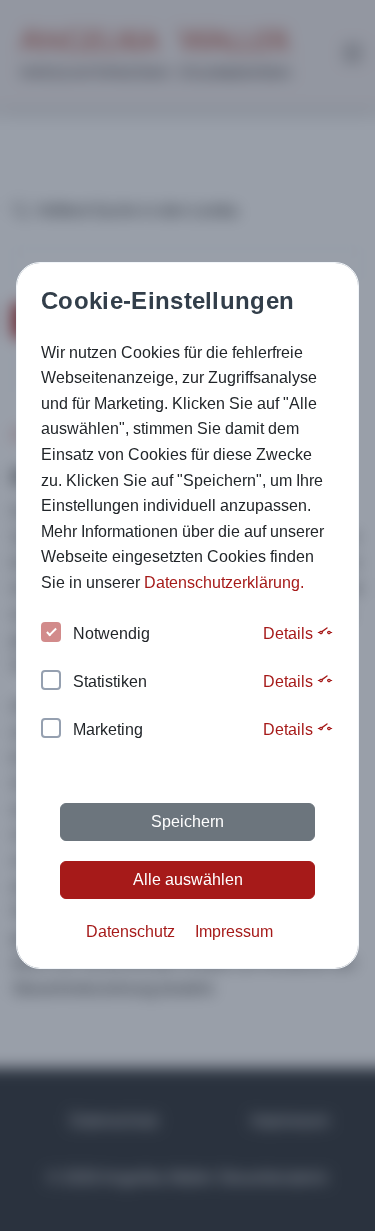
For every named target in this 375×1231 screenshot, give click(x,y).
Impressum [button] (234, 931)
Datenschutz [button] (130, 931)
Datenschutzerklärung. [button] (224, 582)
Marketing (108, 729)
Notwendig (111, 633)
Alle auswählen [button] (188, 879)
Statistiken (110, 681)
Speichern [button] (187, 821)
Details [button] (290, 633)
